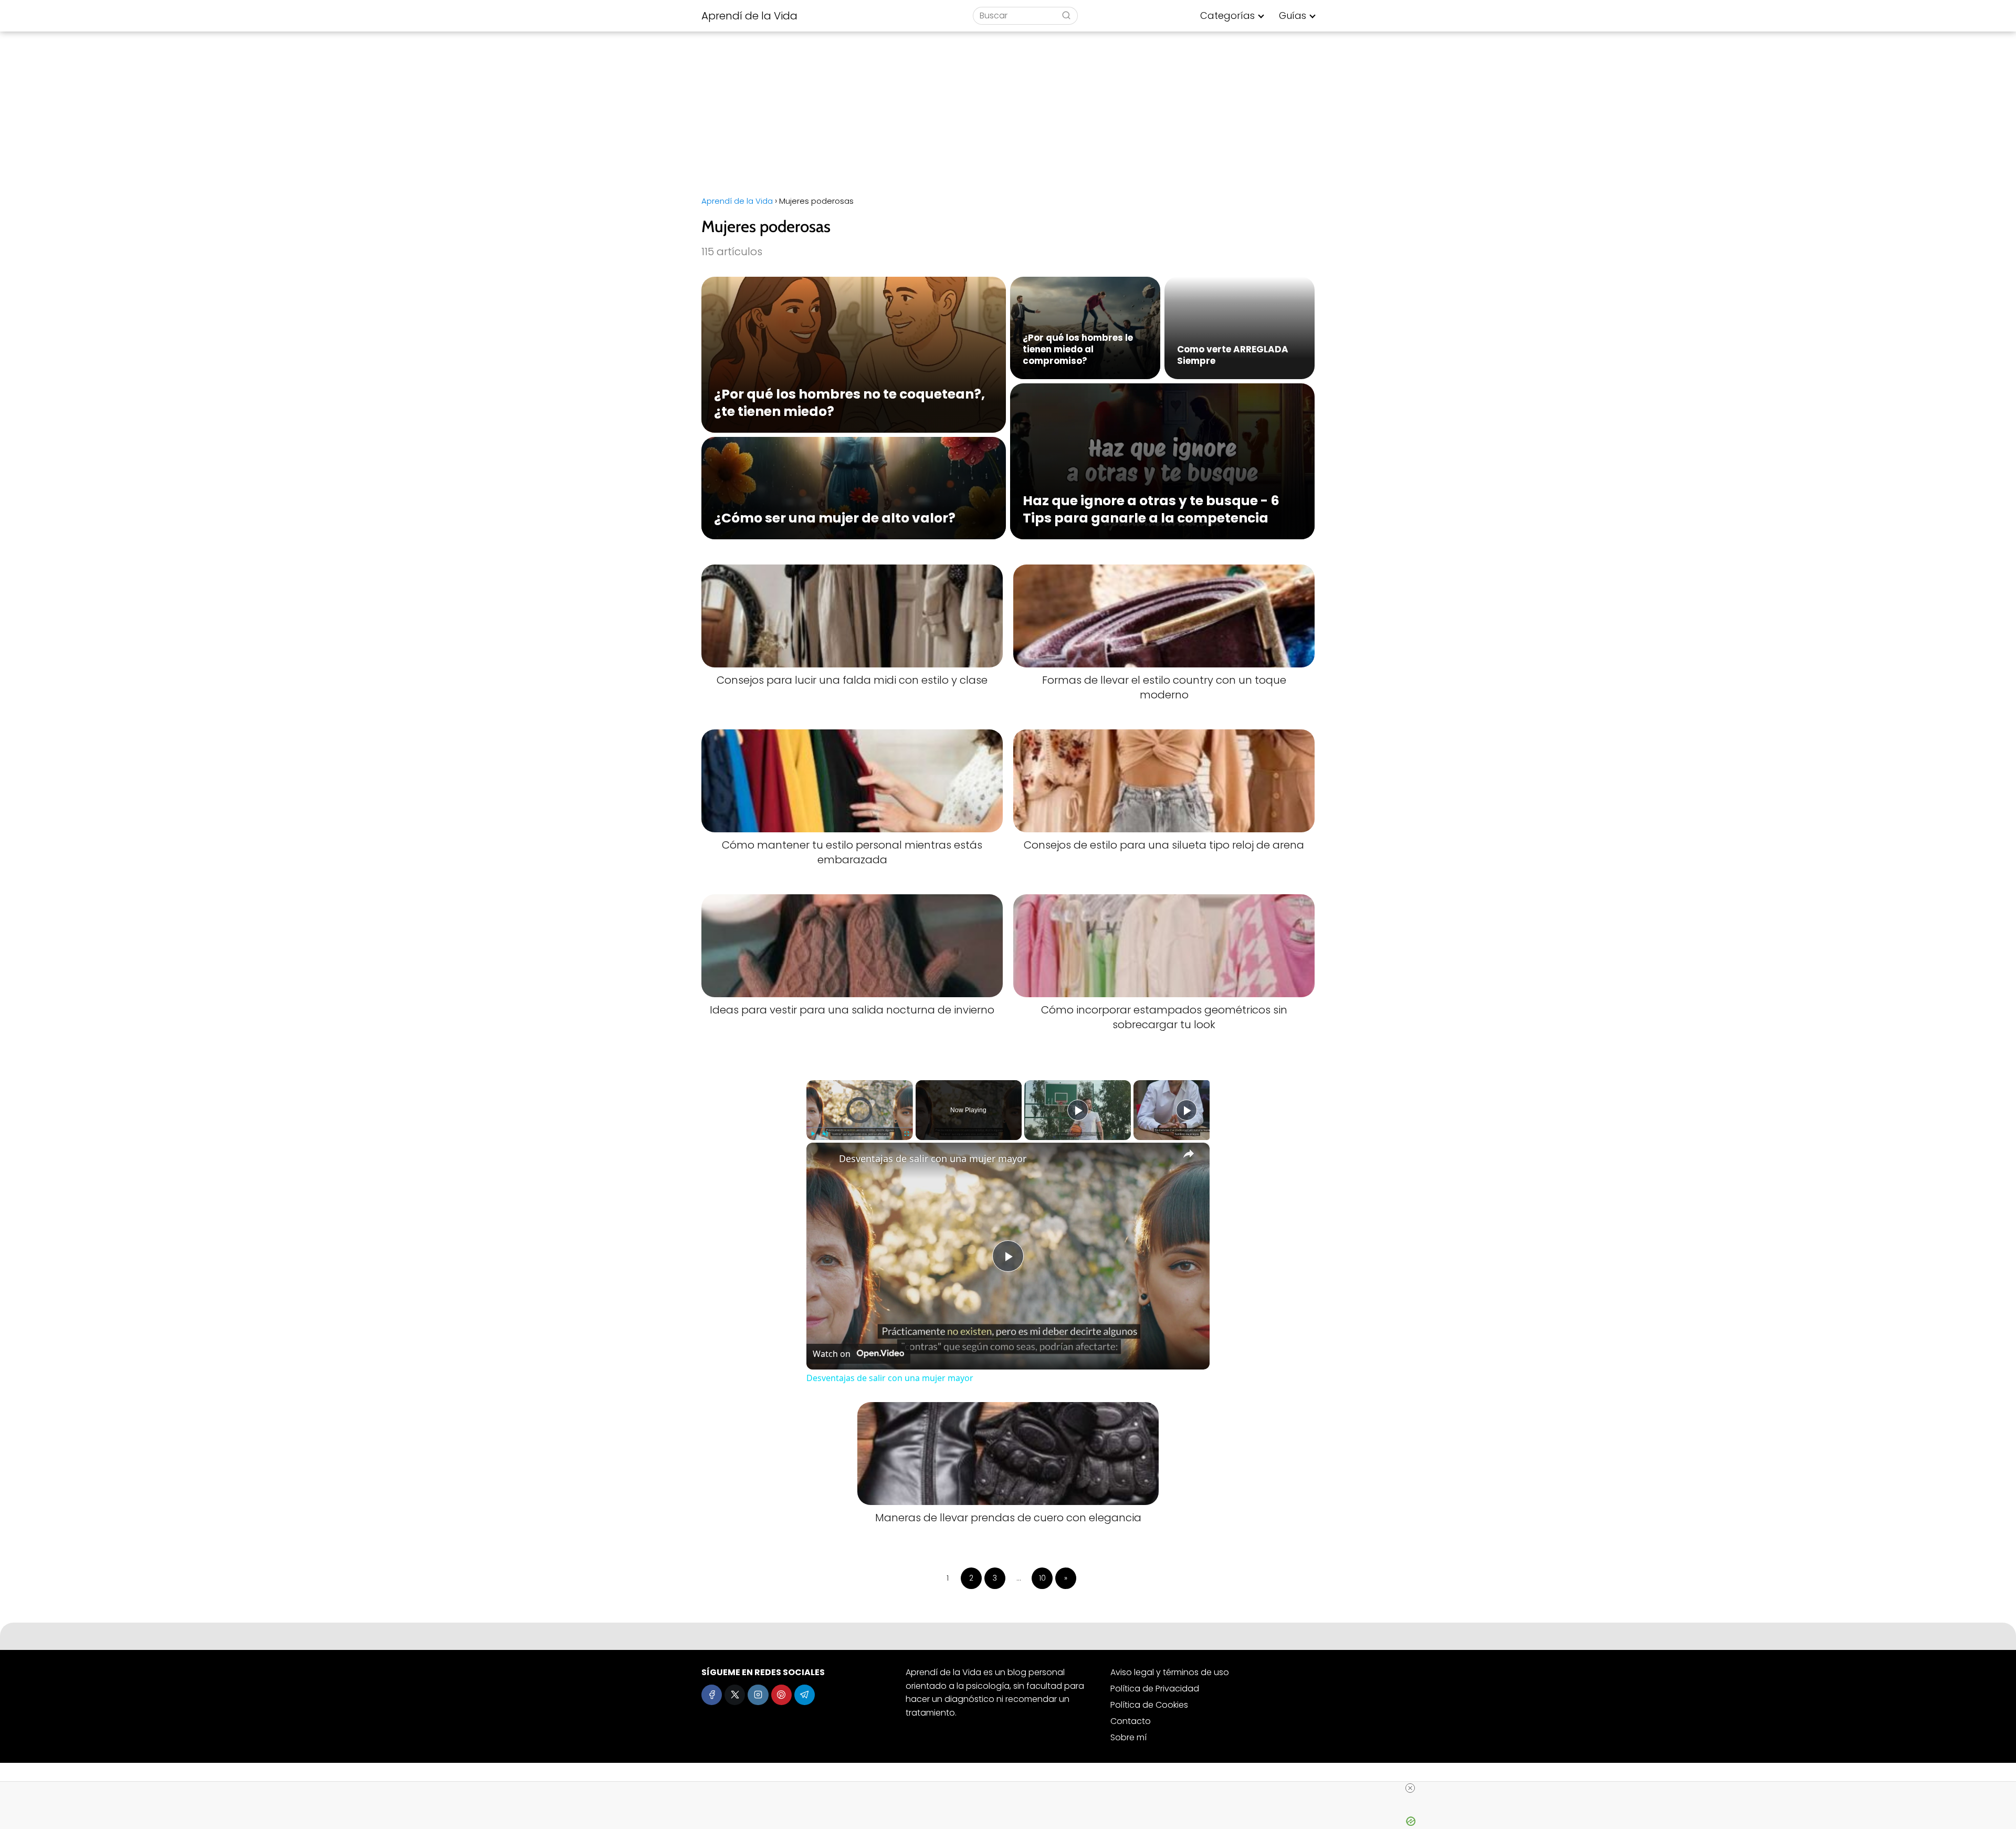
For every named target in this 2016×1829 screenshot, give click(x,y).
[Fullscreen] (907, 1134)
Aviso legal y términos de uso (1170, 1672)
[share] (1189, 1154)
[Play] (813, 1134)
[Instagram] (758, 1695)
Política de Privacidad (1155, 1689)
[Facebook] (712, 1695)
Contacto (1131, 1721)
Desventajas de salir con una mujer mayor (933, 1158)
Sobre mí (1128, 1737)
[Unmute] (825, 1134)
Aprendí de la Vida (749, 16)
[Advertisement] (1008, 110)
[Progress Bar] (860, 1127)
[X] (735, 1695)
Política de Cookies (1149, 1705)
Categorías (1227, 15)
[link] (823, 1159)
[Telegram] (805, 1695)
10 (1042, 1578)
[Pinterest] (781, 1695)
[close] (1410, 1788)
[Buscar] (1066, 15)
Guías (1293, 15)
